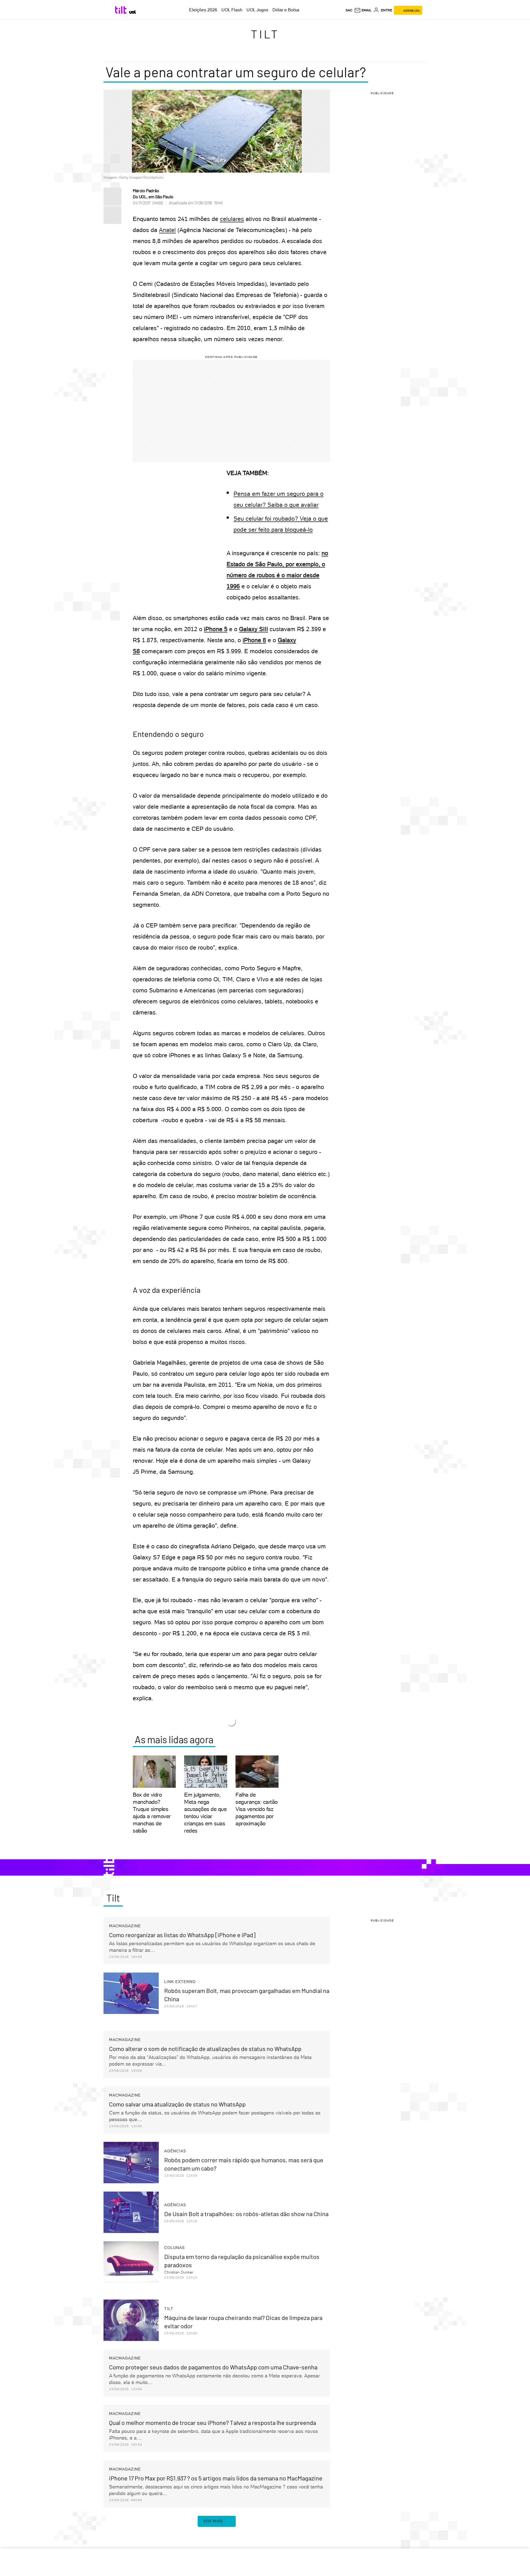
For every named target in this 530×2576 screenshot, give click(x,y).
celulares (232, 219)
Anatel (167, 230)
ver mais (213, 2521)
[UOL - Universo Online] (133, 12)
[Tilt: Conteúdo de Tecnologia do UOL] (122, 10)
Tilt (265, 34)
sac (349, 10)
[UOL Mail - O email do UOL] (363, 10)
